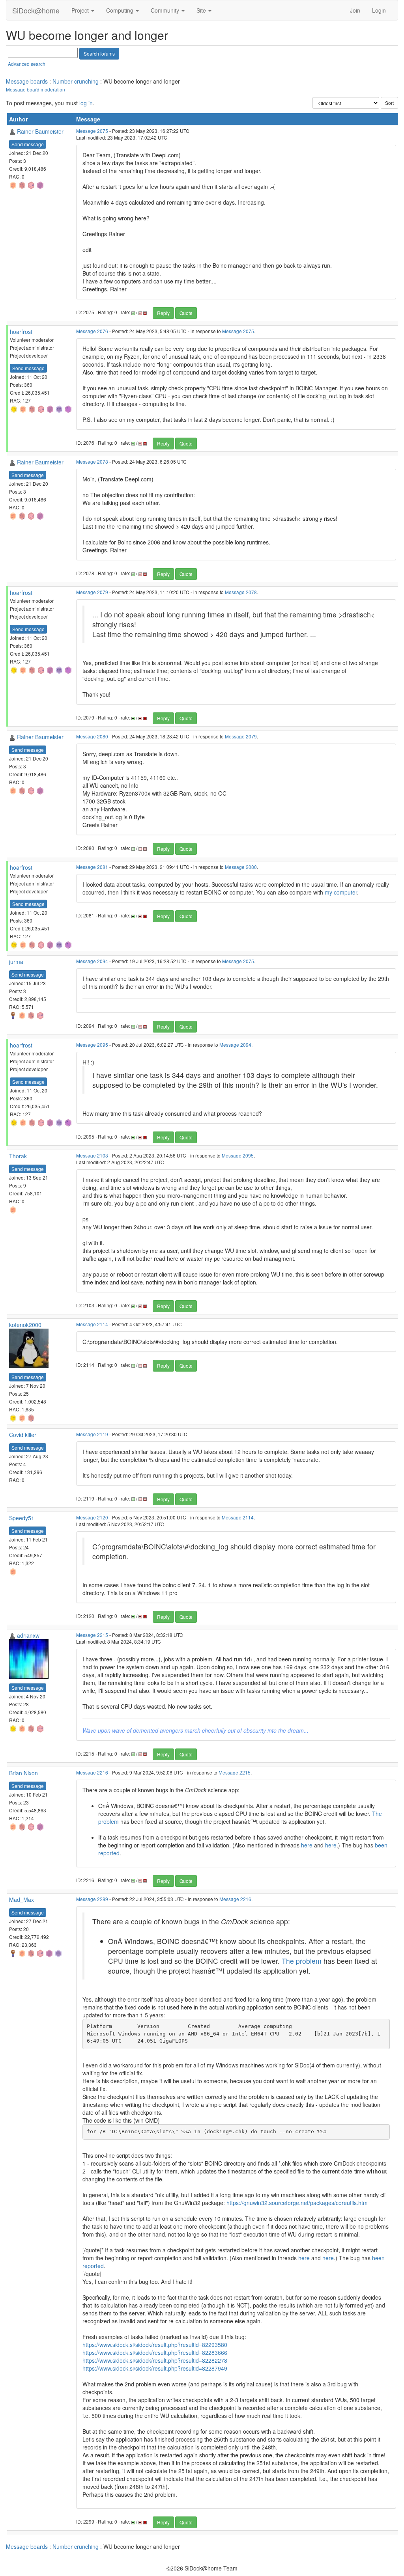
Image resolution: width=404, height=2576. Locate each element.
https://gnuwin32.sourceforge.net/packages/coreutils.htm (297, 2203)
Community (166, 10)
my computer (341, 892)
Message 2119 (92, 1434)
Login (379, 10)
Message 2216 (92, 1772)
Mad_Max (22, 1899)
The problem (302, 1961)
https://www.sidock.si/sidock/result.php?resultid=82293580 (155, 2345)
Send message (28, 144)
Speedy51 (22, 1518)
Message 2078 (92, 461)
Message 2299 (92, 1899)
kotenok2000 (25, 1325)
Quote (186, 313)
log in (86, 103)
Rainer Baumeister (40, 131)
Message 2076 (92, 331)
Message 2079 (92, 592)
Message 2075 (92, 131)
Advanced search (27, 64)
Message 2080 (92, 736)
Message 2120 (92, 1517)
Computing (121, 10)
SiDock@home (36, 10)
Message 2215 (92, 1635)
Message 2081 (92, 867)
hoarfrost (21, 332)
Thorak (18, 1156)
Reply (163, 313)
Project (81, 10)
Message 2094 (92, 961)
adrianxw (28, 1635)
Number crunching (76, 81)
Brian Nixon (23, 1773)
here (307, 1845)
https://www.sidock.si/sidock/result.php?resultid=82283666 (155, 2352)
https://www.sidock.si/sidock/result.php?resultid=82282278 (155, 2360)
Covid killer (23, 1435)
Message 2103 (92, 1155)
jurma (16, 962)
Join (355, 10)
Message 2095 (92, 1045)
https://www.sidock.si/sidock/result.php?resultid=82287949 (155, 2368)
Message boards (27, 81)
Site (202, 10)
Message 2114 (92, 1324)
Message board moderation (36, 89)
